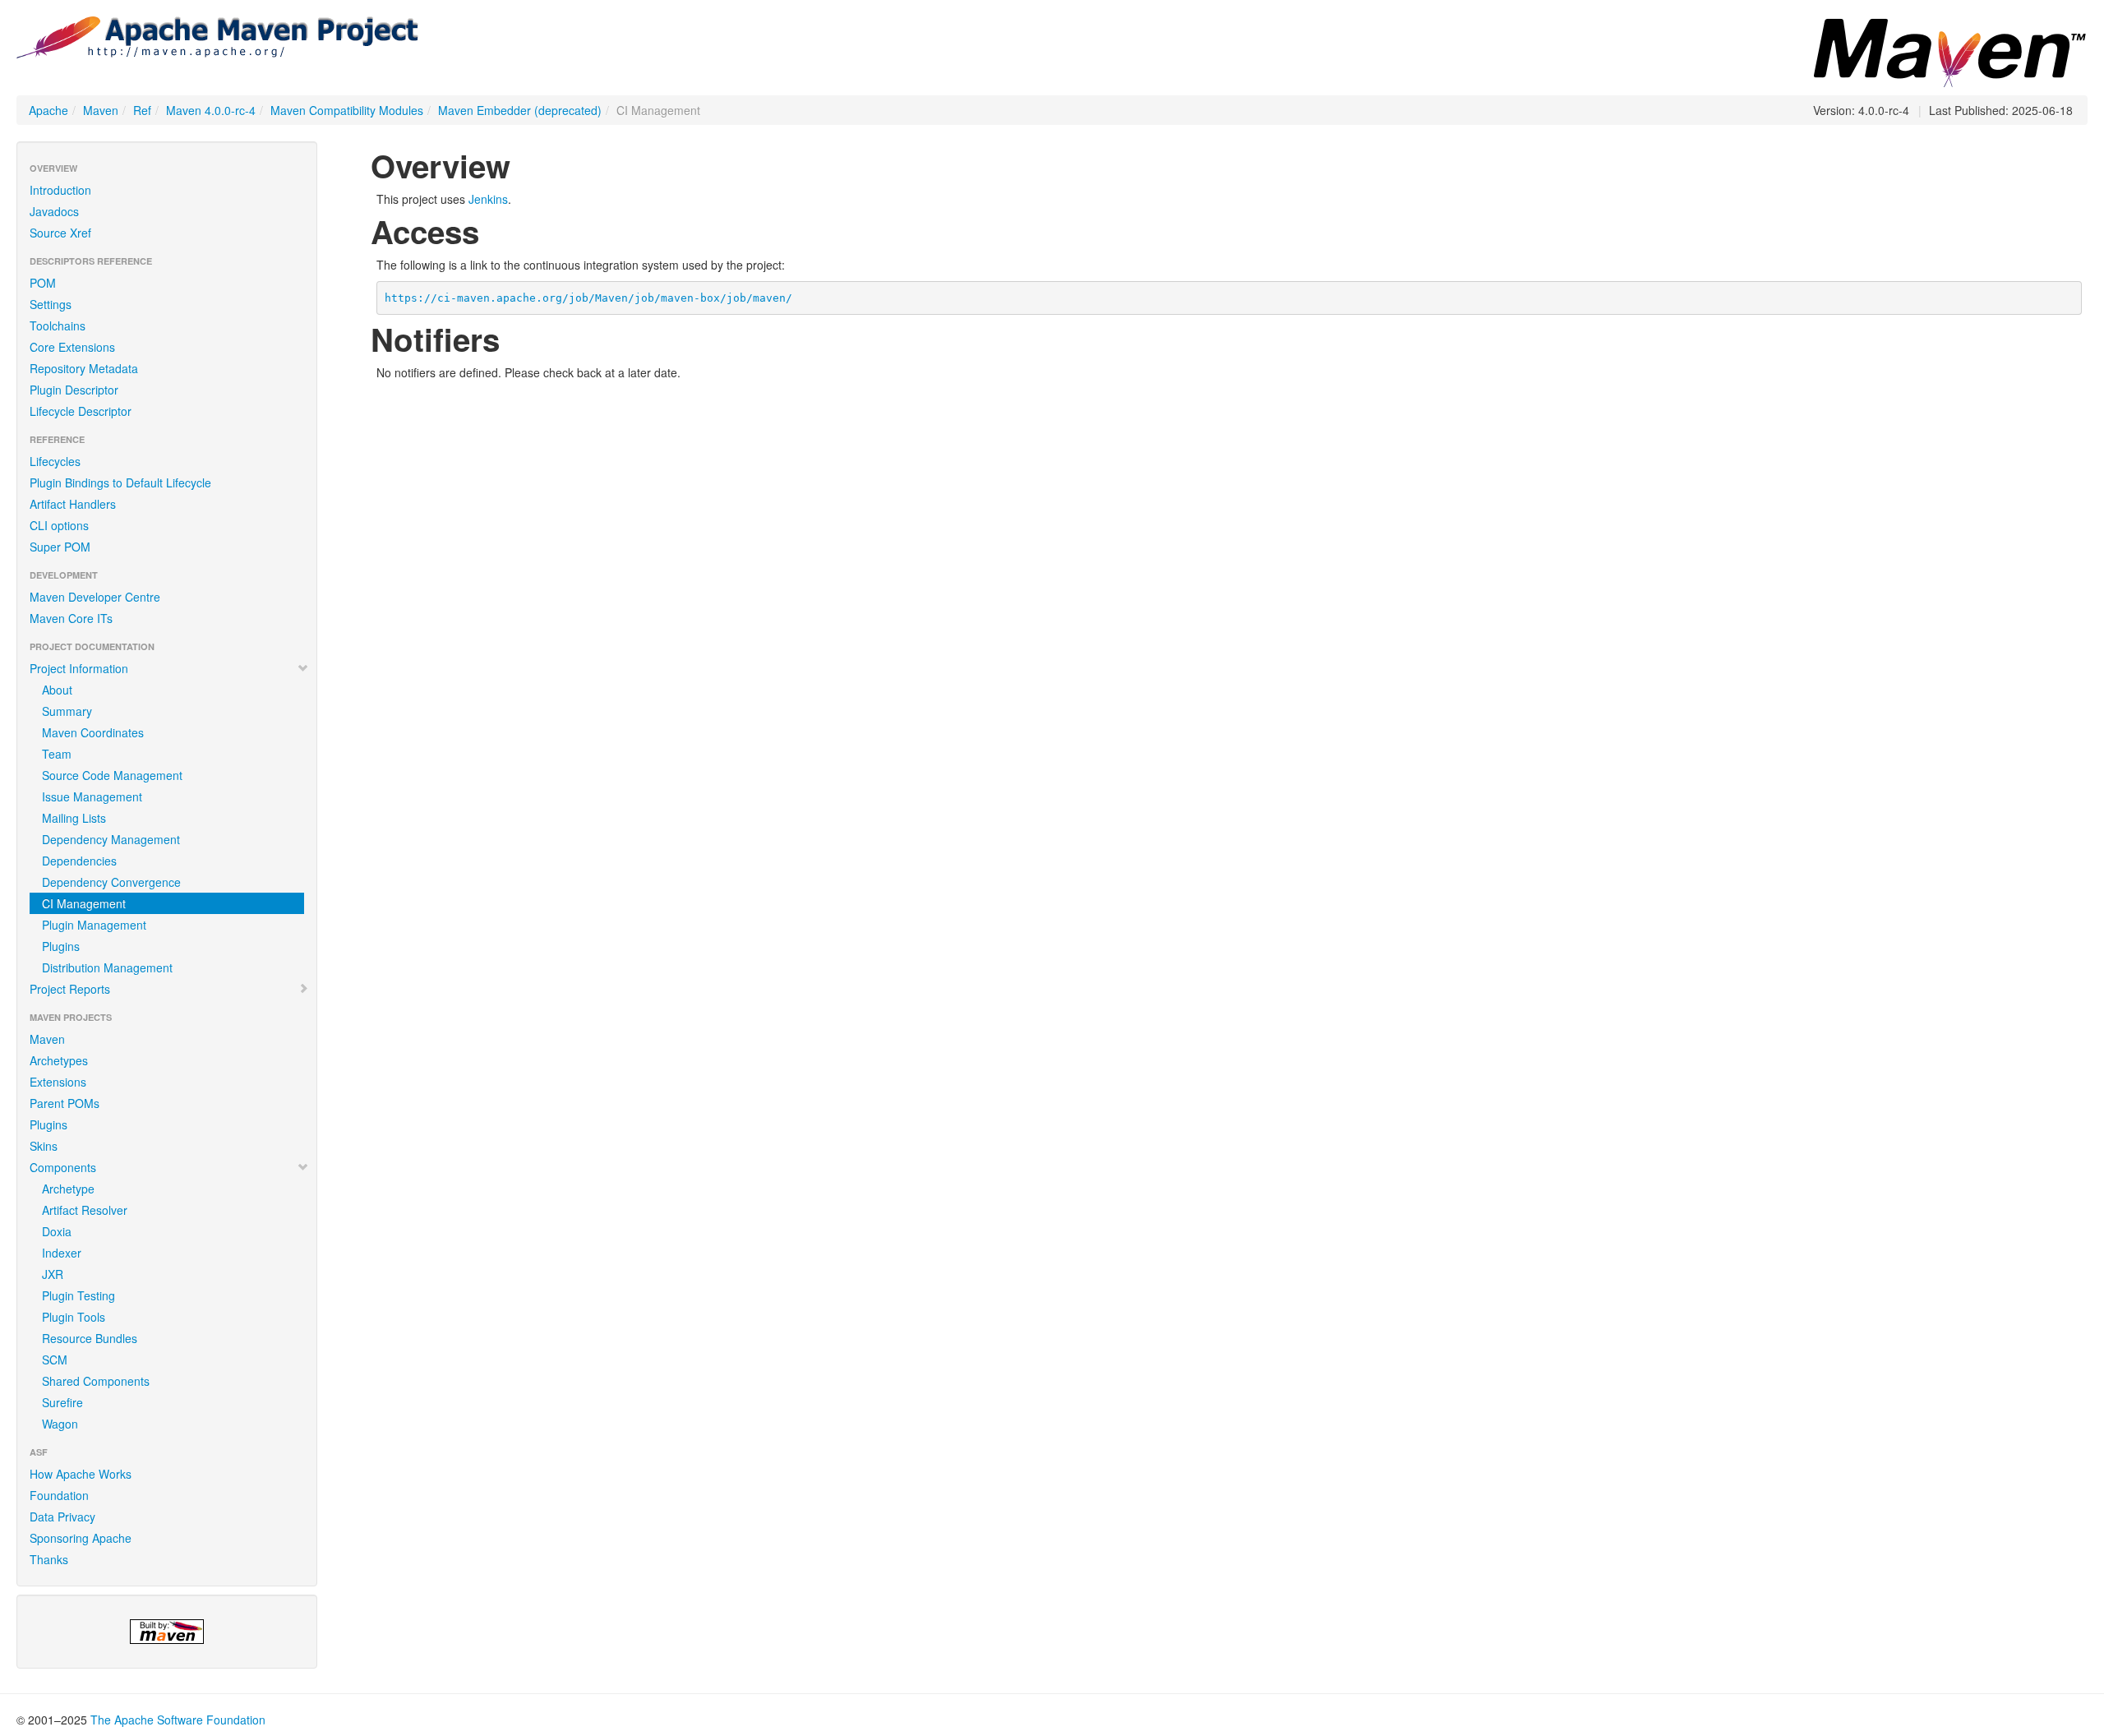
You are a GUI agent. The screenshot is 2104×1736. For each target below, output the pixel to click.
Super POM (60, 547)
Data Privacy (62, 1517)
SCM (55, 1360)
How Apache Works (81, 1474)
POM (43, 283)
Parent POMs (65, 1103)
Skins (44, 1146)
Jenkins (488, 199)
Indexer (62, 1253)
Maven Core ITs (71, 618)
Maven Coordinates (93, 732)
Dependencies (79, 861)
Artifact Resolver (85, 1210)
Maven (101, 110)
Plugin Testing (78, 1295)
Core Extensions (72, 347)
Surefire (62, 1402)
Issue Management (92, 796)
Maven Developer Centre (95, 597)
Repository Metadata (84, 368)
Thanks (49, 1559)
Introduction (60, 190)
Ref (142, 110)
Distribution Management (107, 967)
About (57, 690)
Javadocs (54, 211)
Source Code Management (112, 775)
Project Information (79, 668)
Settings (51, 304)
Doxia (57, 1231)
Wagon (60, 1424)
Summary (67, 711)
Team (57, 754)
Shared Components (96, 1381)
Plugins (61, 946)
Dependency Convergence (111, 882)
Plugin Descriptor (74, 390)
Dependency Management (111, 839)
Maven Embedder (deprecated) (520, 110)
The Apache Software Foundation (178, 1720)
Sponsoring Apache (81, 1538)
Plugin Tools (74, 1317)
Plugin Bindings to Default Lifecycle (120, 482)
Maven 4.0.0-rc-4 (211, 110)
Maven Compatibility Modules (347, 110)
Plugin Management (94, 925)
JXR (53, 1274)
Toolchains (58, 325)
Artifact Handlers (73, 504)
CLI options (59, 525)
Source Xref (60, 233)
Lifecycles (55, 461)
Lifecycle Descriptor (81, 411)
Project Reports (70, 989)
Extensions (58, 1082)
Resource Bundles (90, 1338)
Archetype (68, 1189)
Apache (48, 110)
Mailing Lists (74, 818)
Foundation (59, 1495)
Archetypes (59, 1060)
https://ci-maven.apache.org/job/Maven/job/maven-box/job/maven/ (588, 298)
